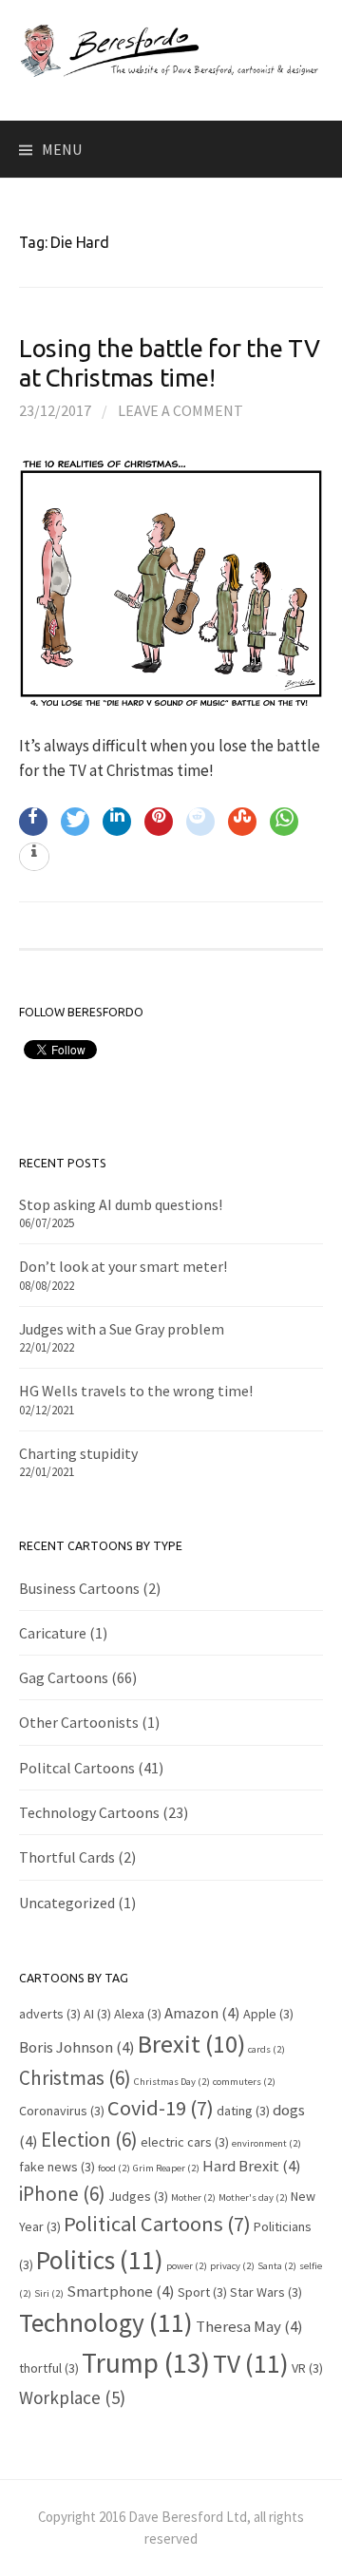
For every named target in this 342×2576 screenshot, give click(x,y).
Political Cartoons (157, 2224)
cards (266, 2049)
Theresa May (249, 2326)
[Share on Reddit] (200, 822)
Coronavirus (62, 2111)
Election (89, 2140)
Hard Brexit (252, 2166)
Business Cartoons (79, 1588)
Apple (268, 2014)
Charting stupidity (78, 1453)
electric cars (185, 2142)
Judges (138, 2196)
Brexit (191, 2044)
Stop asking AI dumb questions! (121, 1204)
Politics (100, 2260)
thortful (49, 2368)
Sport (202, 2292)
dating (243, 2111)
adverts (50, 2014)
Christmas (75, 2078)
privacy (232, 2266)
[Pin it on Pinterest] (159, 822)
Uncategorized (67, 1903)
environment (266, 2143)
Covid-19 (161, 2108)
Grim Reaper (166, 2168)
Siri (49, 2293)
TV (251, 2363)
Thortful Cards (67, 1857)
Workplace (72, 2397)
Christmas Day (172, 2082)
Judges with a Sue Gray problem (122, 1329)
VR (307, 2368)
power (187, 2266)
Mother (193, 2197)
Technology (106, 2322)
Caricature (53, 1633)
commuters (244, 2082)
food (114, 2168)
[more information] (34, 858)
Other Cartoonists (79, 1722)
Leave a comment (180, 410)
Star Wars (266, 2292)
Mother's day (253, 2197)
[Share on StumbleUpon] (242, 822)
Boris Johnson (77, 2047)
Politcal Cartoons (77, 1768)
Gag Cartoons (64, 1677)
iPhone (62, 2194)
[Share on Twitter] (75, 822)
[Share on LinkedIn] (117, 822)
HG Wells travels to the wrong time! (136, 1391)
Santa (277, 2266)
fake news (57, 2167)
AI (97, 2014)
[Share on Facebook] (33, 822)
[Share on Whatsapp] (284, 822)
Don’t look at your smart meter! (123, 1266)
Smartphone (121, 2291)
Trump (146, 2363)
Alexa (138, 2014)
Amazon (202, 2013)
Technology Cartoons (89, 1812)
